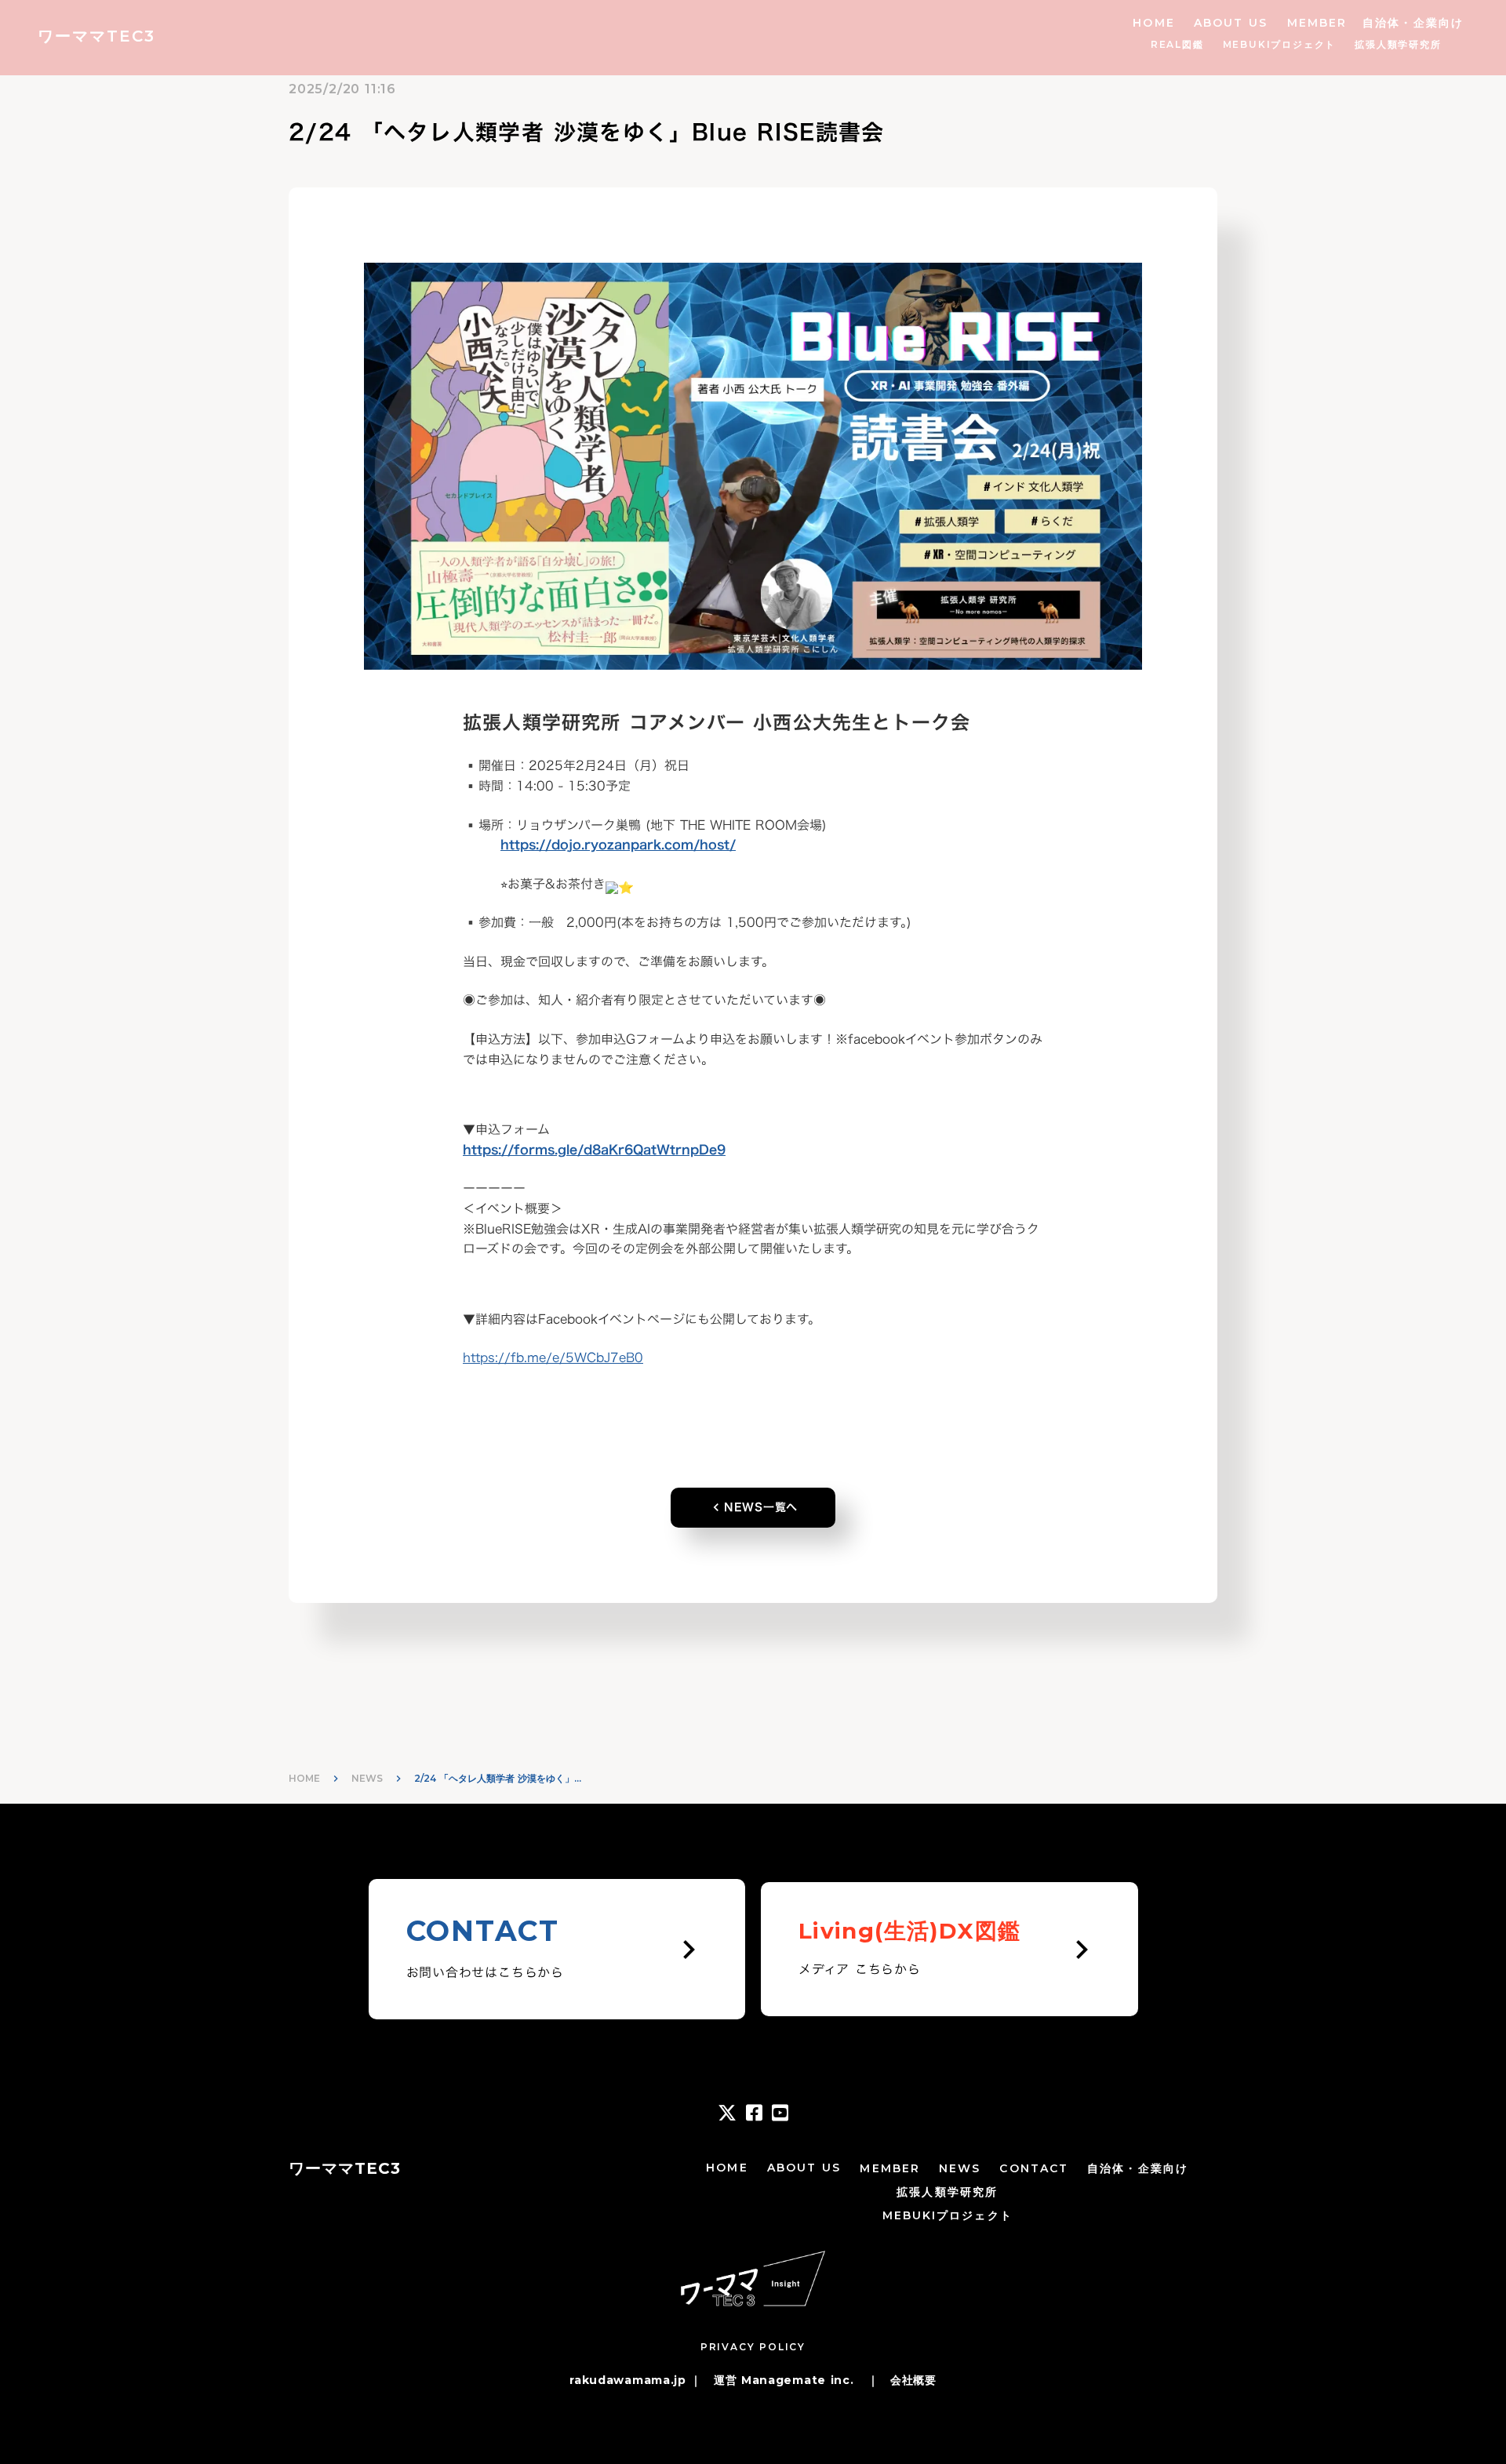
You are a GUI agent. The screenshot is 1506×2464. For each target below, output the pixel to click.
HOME (1153, 23)
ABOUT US (1231, 23)
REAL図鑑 (1177, 44)
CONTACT (1034, 2168)
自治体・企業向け (1413, 23)
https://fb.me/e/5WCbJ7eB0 (553, 1357)
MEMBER (1317, 23)
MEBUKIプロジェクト (1280, 44)
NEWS (367, 1778)
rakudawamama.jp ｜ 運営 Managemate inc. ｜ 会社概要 (753, 2380)
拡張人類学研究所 (1398, 44)
